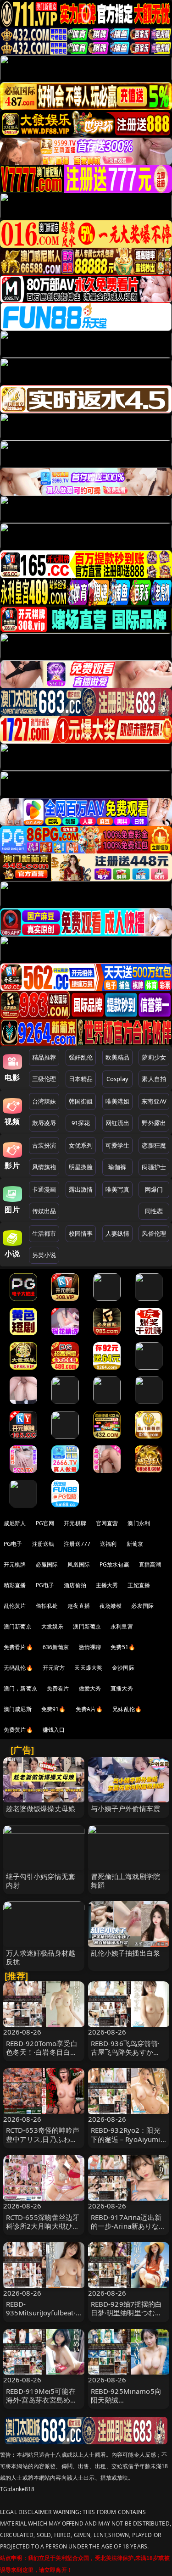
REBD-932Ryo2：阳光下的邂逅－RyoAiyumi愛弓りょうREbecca (126, 2139)
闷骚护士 (154, 1167)
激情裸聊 (90, 1647)
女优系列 (81, 1145)
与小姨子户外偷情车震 (126, 1808)
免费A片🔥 (89, 1709)
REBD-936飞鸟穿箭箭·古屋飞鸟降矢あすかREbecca (125, 2052)
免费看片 (58, 1688)
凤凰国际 (79, 1564)
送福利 (108, 1544)
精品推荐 (44, 1057)
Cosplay (117, 1079)
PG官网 (45, 1523)
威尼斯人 (15, 1523)
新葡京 (135, 1544)
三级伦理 (44, 1079)
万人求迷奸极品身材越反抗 (41, 1957)
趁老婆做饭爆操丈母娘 (41, 1808)
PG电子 (13, 1544)
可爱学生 (118, 1145)
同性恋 (154, 1211)
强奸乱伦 (81, 1057)
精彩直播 (15, 1585)
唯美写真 (118, 1189)
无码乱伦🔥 (18, 1668)
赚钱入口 (54, 1730)
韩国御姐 (81, 1101)
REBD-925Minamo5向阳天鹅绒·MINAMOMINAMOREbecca (128, 2404)
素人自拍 (154, 1079)
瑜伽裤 (117, 1167)
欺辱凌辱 (44, 1123)
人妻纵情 (118, 1233)
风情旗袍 (44, 1167)
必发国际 (142, 1606)
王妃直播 (139, 1585)
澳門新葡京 (87, 1626)
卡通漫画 (44, 1189)
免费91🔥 (54, 1709)
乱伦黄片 (15, 1606)
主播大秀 (107, 1585)
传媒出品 (44, 1211)
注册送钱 (43, 1544)
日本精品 (81, 1079)
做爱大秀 (90, 1688)
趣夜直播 (79, 1606)
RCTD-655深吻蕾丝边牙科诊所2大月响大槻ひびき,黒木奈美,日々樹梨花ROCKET (43, 2230)
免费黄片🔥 (18, 1730)
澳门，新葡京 (20, 1688)
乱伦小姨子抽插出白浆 (126, 1953)
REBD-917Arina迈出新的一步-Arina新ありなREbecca (126, 2226)
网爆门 (154, 1189)
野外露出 (154, 1123)
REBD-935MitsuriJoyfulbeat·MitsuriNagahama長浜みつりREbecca (42, 2317)
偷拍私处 (47, 1606)
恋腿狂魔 (154, 1145)
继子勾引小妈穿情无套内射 (41, 1881)
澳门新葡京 (18, 1626)
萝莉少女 (154, 1057)
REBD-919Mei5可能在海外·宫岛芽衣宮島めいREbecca (42, 2400)
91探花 (81, 1123)
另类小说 (44, 1255)
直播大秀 (122, 1688)
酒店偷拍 (75, 1585)
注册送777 (77, 1544)
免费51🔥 (123, 1647)
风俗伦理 (154, 1233)
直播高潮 (150, 1564)
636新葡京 (56, 1647)
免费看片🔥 (18, 1647)
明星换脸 (81, 1167)
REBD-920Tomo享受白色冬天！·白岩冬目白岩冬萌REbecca (42, 2052)
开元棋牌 (75, 1523)
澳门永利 (139, 1523)
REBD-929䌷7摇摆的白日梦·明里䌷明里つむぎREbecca (127, 2313)
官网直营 (107, 1523)
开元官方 (54, 1668)
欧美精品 (118, 1057)
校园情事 (81, 1233)
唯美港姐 (118, 1101)
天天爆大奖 (88, 1668)
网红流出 (118, 1123)
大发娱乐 (53, 1626)
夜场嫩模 (111, 1606)
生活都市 (44, 1233)
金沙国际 (123, 1668)
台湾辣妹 (44, 1101)
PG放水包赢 (114, 1564)
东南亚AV (154, 1101)
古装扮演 (44, 1145)
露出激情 (81, 1189)
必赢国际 (47, 1564)
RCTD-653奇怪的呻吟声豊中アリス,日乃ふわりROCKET (43, 2139)
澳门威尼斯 (18, 1709)
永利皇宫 (122, 1626)
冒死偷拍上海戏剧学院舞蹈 (126, 1881)
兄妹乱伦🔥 (127, 1709)
